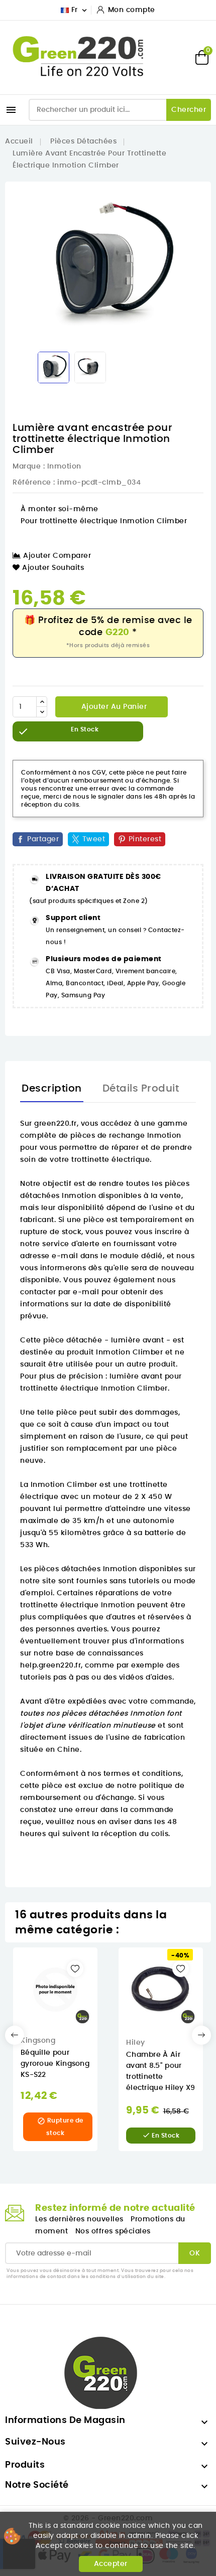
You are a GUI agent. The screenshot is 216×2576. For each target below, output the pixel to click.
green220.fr (56, 1124)
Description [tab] (52, 1089)
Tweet (94, 839)
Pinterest (145, 839)
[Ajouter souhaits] (75, 1969)
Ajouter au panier (113, 707)
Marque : (29, 467)
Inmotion (64, 467)
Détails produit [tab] (141, 1089)
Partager (43, 839)
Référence (32, 483)
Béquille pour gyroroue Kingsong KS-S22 (55, 2064)
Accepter (111, 2564)
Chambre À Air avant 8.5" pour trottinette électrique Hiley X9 (161, 2071)
